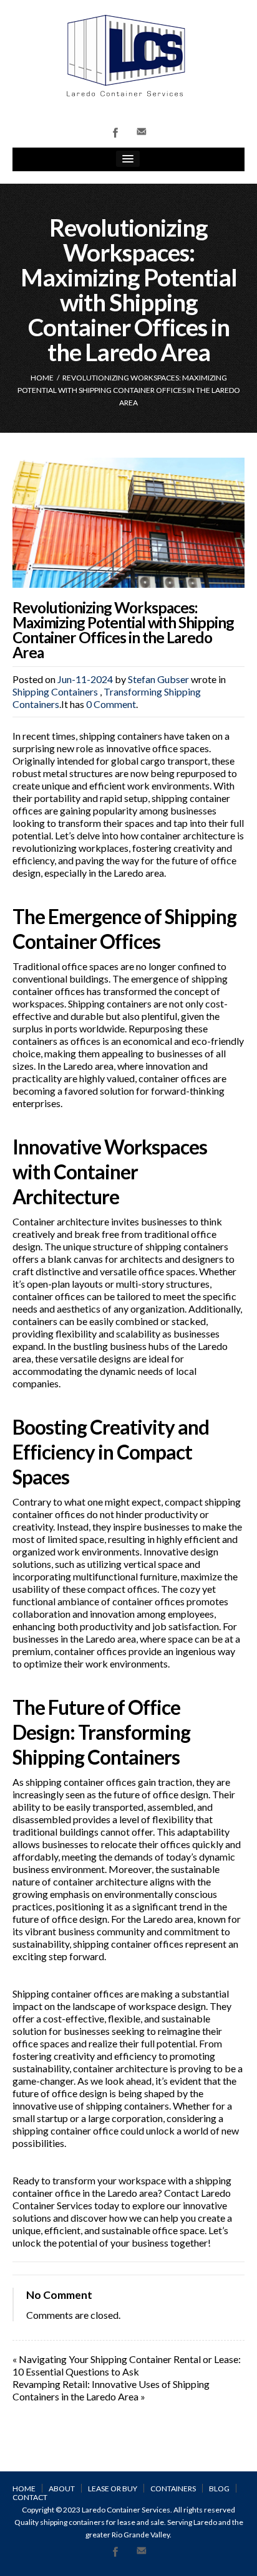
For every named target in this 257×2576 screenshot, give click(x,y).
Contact (30, 2497)
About (62, 2489)
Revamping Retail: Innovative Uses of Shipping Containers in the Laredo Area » (111, 2390)
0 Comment (111, 704)
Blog (219, 2489)
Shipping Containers (55, 691)
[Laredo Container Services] (128, 55)
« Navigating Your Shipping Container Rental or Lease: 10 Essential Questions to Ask (127, 2365)
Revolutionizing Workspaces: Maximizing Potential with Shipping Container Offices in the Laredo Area (123, 630)
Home (24, 2489)
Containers (173, 2489)
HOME (42, 378)
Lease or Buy (113, 2489)
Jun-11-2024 (85, 679)
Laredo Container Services (126, 2510)
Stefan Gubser (158, 679)
